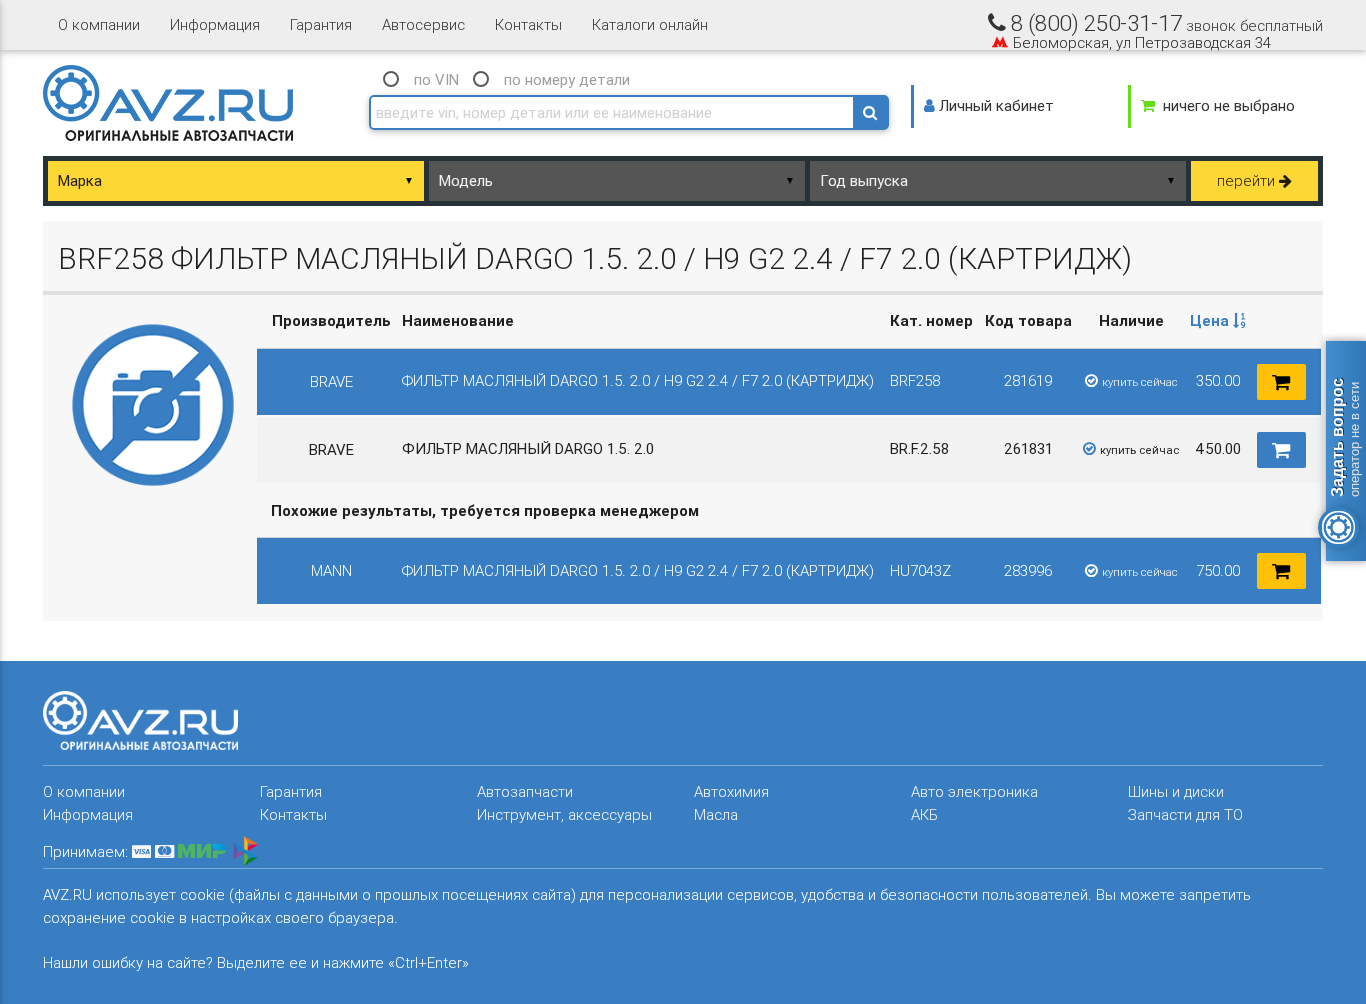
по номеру (567, 79)
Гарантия (321, 24)
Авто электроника (974, 791)
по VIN (436, 79)
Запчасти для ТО (1185, 814)
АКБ (924, 814)
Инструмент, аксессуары (564, 814)
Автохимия (731, 791)
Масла (716, 814)
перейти (1248, 180)
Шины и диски (1176, 791)
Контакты (528, 24)
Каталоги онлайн (650, 24)
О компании (99, 24)
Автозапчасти (525, 791)
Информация (215, 24)
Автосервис (423, 24)
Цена (1211, 320)
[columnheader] (1218, 321)
